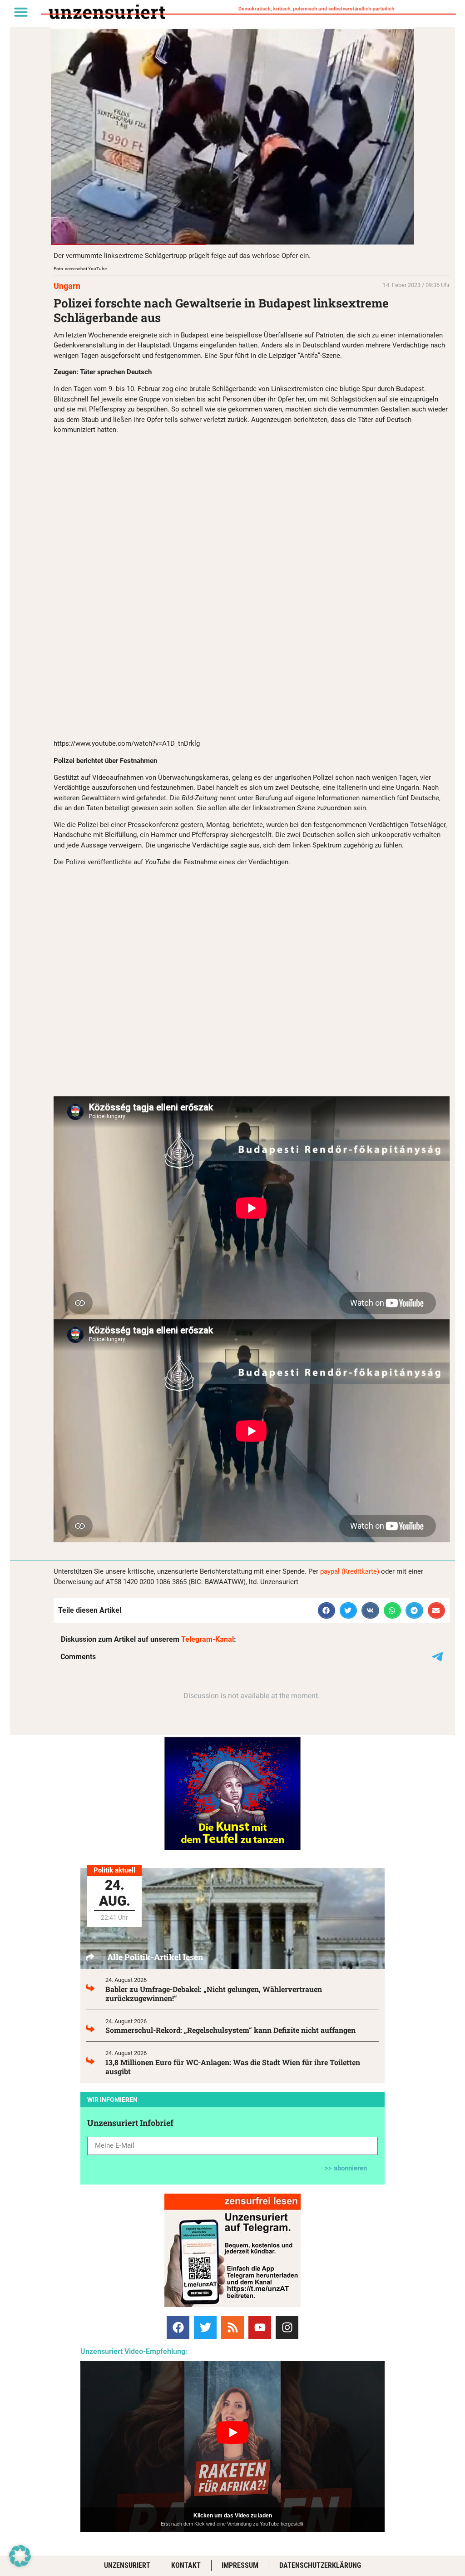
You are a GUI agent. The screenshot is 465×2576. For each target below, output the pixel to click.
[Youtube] (260, 2328)
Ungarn (67, 286)
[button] (21, 12)
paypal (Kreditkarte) (350, 1571)
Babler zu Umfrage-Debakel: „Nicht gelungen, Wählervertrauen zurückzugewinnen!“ (214, 1994)
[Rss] (232, 2328)
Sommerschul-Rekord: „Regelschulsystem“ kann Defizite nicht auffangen (230, 2030)
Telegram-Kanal (208, 1639)
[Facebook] (178, 2328)
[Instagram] (287, 2328)
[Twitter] (205, 2328)
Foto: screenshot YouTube (80, 269)
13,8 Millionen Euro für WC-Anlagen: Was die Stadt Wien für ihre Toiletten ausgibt (233, 2067)
